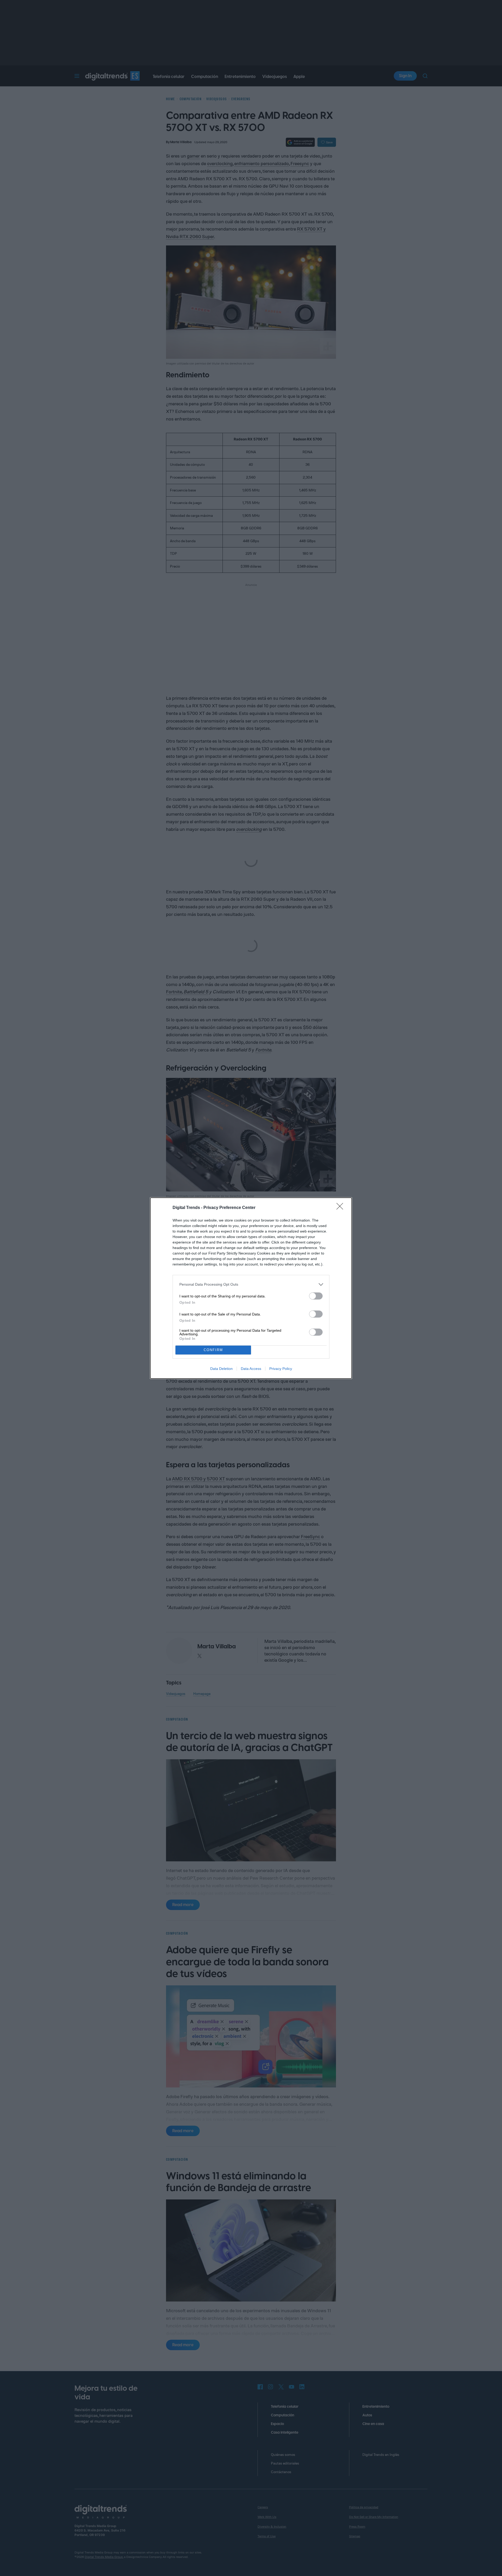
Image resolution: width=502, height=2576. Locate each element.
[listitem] (251, 1284)
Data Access (251, 1369)
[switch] (316, 1296)
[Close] (341, 1208)
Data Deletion (221, 1369)
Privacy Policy (281, 1369)
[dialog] (251, 1288)
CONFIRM (213, 1350)
